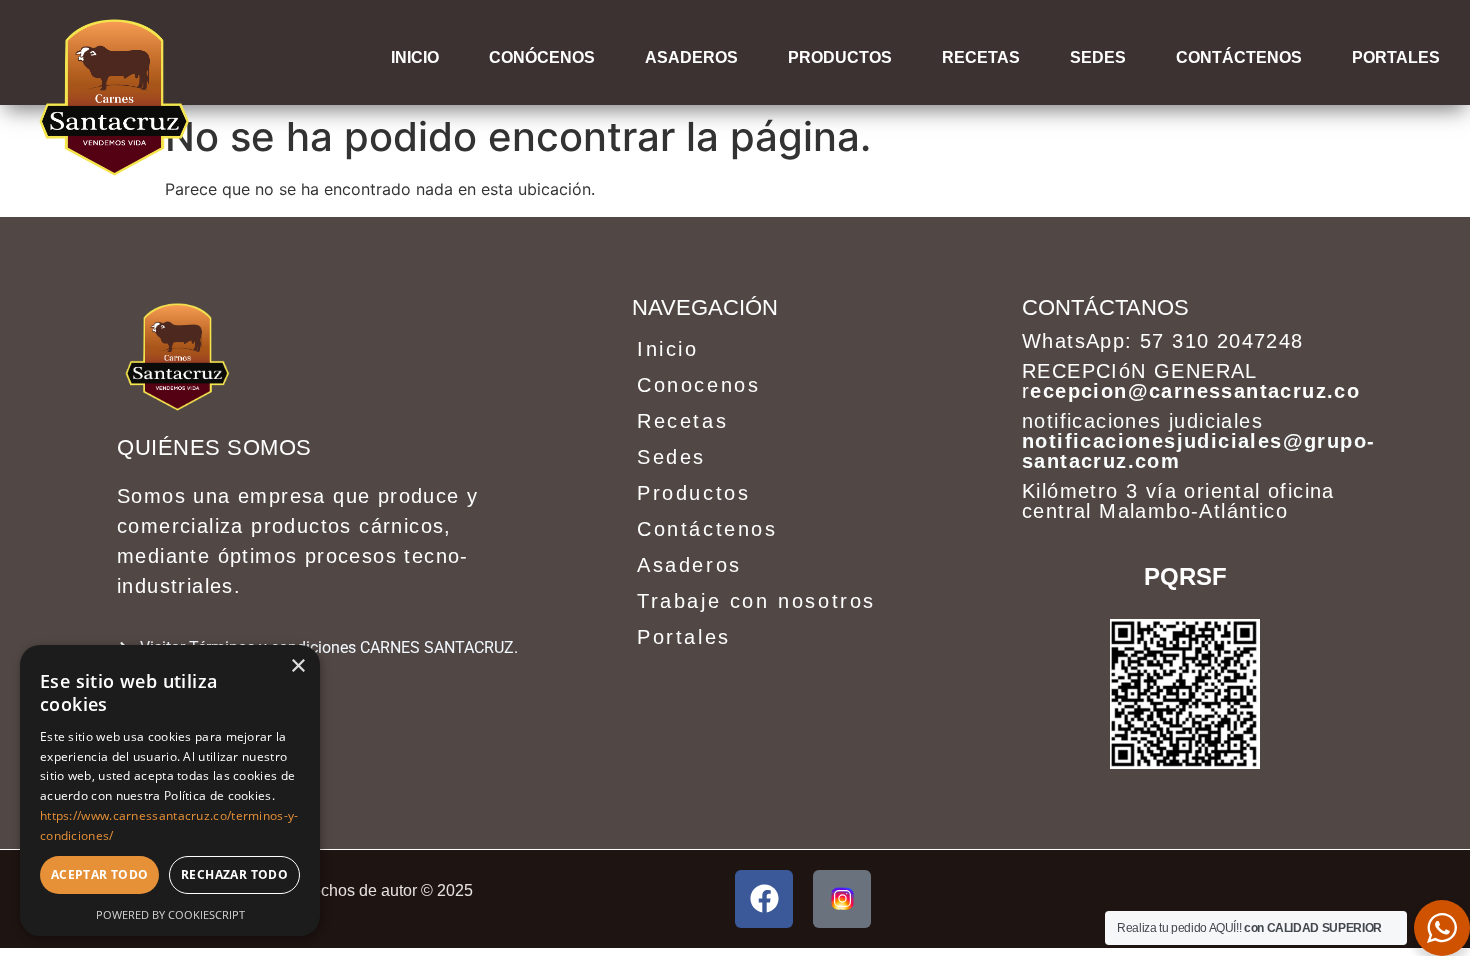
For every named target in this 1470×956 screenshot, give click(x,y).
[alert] (170, 790)
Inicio (415, 57)
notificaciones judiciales (1198, 441)
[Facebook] (764, 899)
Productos (840, 57)
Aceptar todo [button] (100, 874)
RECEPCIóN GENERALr (1191, 381)
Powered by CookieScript (170, 914)
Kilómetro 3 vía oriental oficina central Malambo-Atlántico (1178, 501)
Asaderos (691, 57)
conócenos (542, 57)
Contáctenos (1239, 57)
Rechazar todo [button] (234, 874)
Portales (684, 637)
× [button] (297, 666)
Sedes (1098, 57)
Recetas (981, 57)
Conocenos (698, 385)
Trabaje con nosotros (756, 601)
